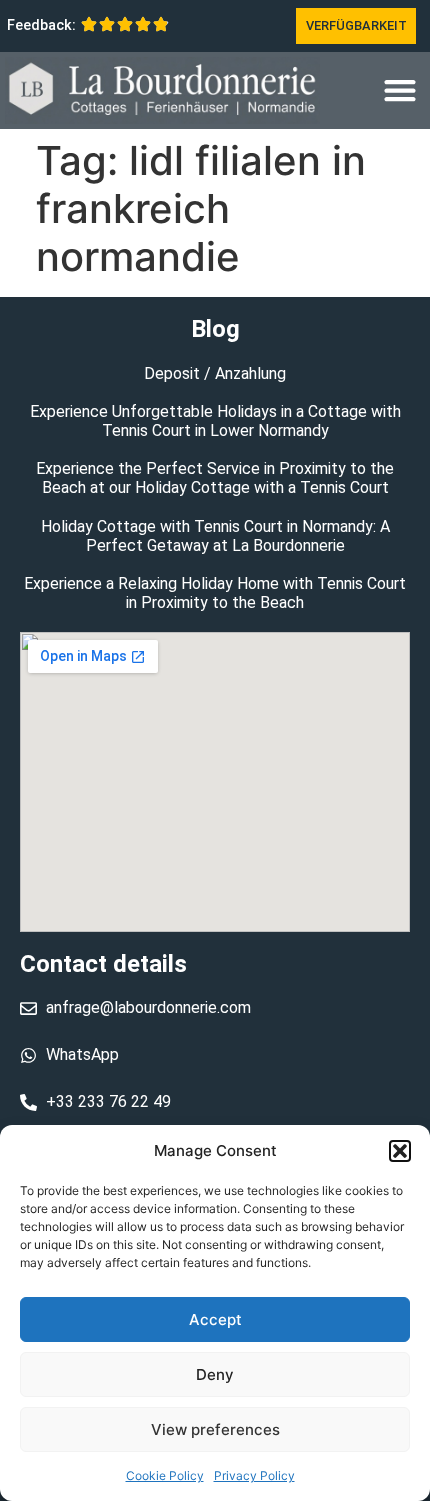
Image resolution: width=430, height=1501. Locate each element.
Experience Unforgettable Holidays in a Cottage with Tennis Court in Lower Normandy (215, 421)
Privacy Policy (254, 1475)
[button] (400, 1151)
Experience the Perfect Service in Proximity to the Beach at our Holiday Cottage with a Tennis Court (215, 478)
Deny (215, 1374)
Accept (215, 1319)
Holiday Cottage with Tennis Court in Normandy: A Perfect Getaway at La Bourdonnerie (215, 536)
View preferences (215, 1429)
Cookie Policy (165, 1475)
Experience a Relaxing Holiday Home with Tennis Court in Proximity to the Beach (215, 593)
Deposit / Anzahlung (215, 373)
